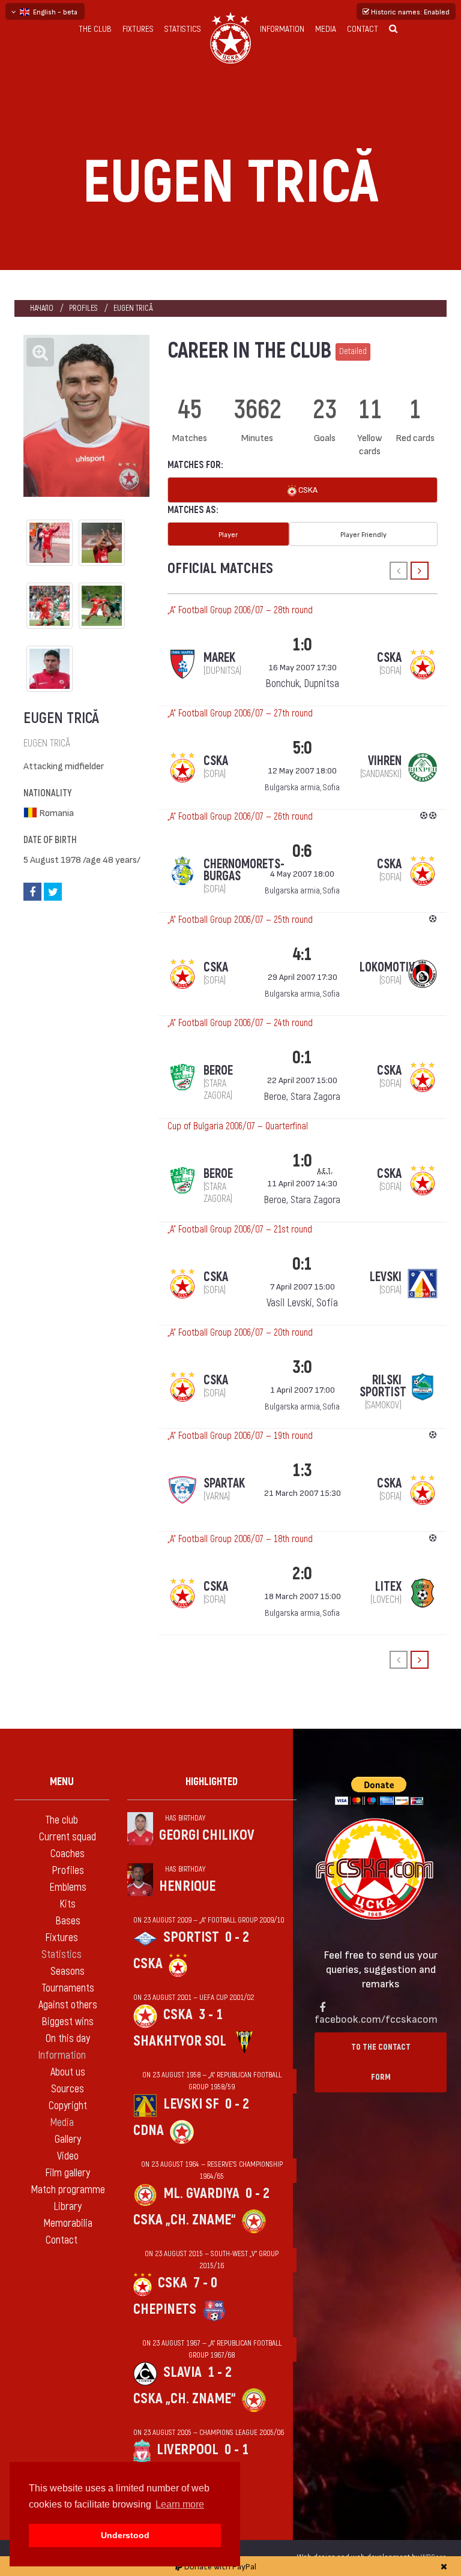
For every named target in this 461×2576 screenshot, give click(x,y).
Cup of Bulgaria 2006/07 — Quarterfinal (238, 1126)
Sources (68, 2089)
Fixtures (138, 29)
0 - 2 (237, 1937)
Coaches (68, 1854)
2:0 (302, 1574)
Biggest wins (68, 2022)
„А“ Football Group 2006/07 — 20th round (240, 1333)
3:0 (302, 1367)
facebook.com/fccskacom (376, 2018)
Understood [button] (125, 2535)
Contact (363, 29)
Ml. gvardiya (201, 2193)
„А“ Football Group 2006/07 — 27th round (240, 713)
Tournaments (68, 1988)
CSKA (307, 489)
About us (68, 2072)
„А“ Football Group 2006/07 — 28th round (240, 610)
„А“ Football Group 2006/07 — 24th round (240, 1023)
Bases (68, 1921)
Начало (42, 308)
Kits (68, 1904)
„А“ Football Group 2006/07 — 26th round (240, 817)
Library (68, 2207)
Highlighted (212, 1782)
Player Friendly (363, 534)
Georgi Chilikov (207, 1835)
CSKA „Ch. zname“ (185, 2220)
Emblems (68, 1887)
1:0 (302, 645)
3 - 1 (211, 2015)
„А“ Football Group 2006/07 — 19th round (240, 1436)
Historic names (409, 11)
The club (95, 29)
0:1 (302, 1058)
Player (228, 534)
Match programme (68, 2190)
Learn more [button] (180, 2504)
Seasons (68, 1971)
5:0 (302, 748)
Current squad (68, 1837)
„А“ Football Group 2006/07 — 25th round (240, 920)
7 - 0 (205, 2283)
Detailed (353, 351)
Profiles (83, 308)
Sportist (191, 1937)
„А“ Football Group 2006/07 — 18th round (240, 1539)
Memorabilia (68, 2223)
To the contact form (381, 2062)
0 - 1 (237, 2450)
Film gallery (68, 2173)
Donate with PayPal (219, 2566)
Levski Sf (191, 2104)
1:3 (302, 1470)
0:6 (302, 851)
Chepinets (165, 2309)
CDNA (149, 2130)
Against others (68, 2005)
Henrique (187, 1886)
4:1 (302, 954)
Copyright (68, 2106)
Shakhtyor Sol (180, 2041)
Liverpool (188, 2450)
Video (68, 2156)
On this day (68, 2039)
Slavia (182, 2372)
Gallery (68, 2139)
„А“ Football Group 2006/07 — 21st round (240, 1229)
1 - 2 (220, 2372)
